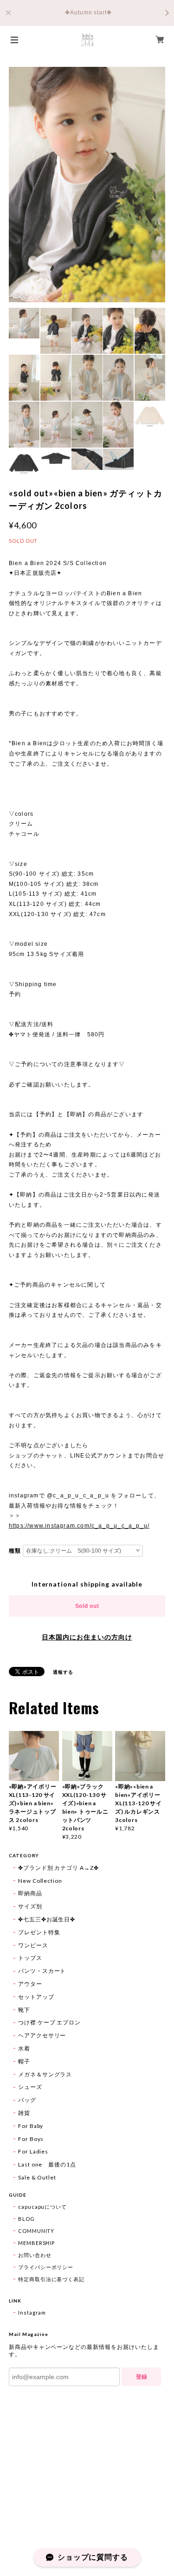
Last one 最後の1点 (47, 2164)
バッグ (27, 2100)
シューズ (30, 2087)
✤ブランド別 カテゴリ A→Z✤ (58, 1868)
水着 (24, 2048)
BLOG (26, 2219)
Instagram (32, 2313)
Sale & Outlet (37, 2177)
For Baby (31, 2126)
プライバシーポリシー (46, 2267)
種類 (15, 1551)
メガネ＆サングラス (45, 2074)
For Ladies (33, 2151)
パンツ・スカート (42, 1971)
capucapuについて (43, 2207)
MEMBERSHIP (37, 2243)
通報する (63, 1672)
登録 (142, 2377)
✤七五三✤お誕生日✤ (47, 1919)
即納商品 (30, 1893)
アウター (30, 1984)
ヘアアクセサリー (42, 2035)
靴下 (24, 2010)
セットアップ (36, 1997)
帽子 (24, 2061)
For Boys (31, 2139)
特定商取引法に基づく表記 (52, 2279)
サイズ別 (30, 1906)
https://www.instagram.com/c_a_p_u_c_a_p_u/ (79, 1526)
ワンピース (33, 1945)
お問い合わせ (35, 2255)
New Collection (40, 1881)
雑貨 (24, 2113)
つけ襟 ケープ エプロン (50, 2022)
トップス (30, 1958)
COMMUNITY (36, 2231)
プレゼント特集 (39, 1932)
